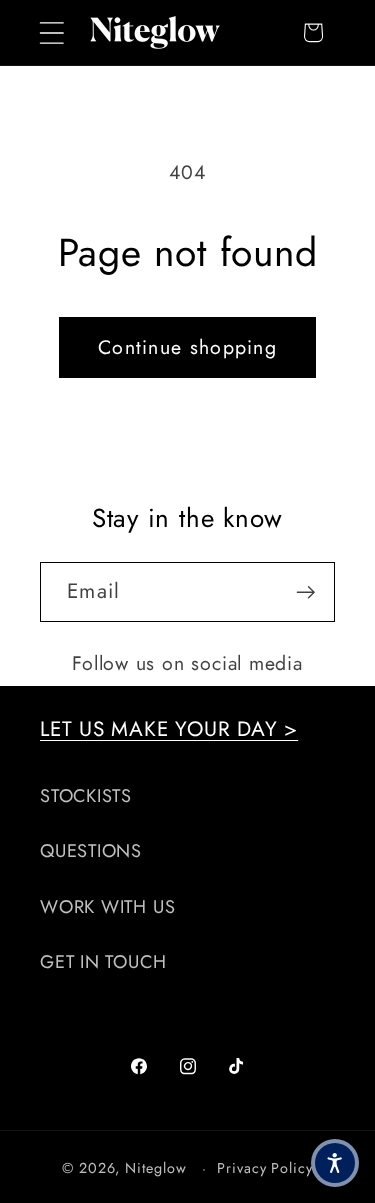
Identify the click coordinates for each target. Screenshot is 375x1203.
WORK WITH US (107, 907)
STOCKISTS (86, 796)
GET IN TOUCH (103, 962)
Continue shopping (187, 347)
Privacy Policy (265, 1168)
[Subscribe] (305, 592)
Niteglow (155, 1168)
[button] (51, 32)
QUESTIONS (91, 851)
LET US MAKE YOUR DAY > (169, 729)
